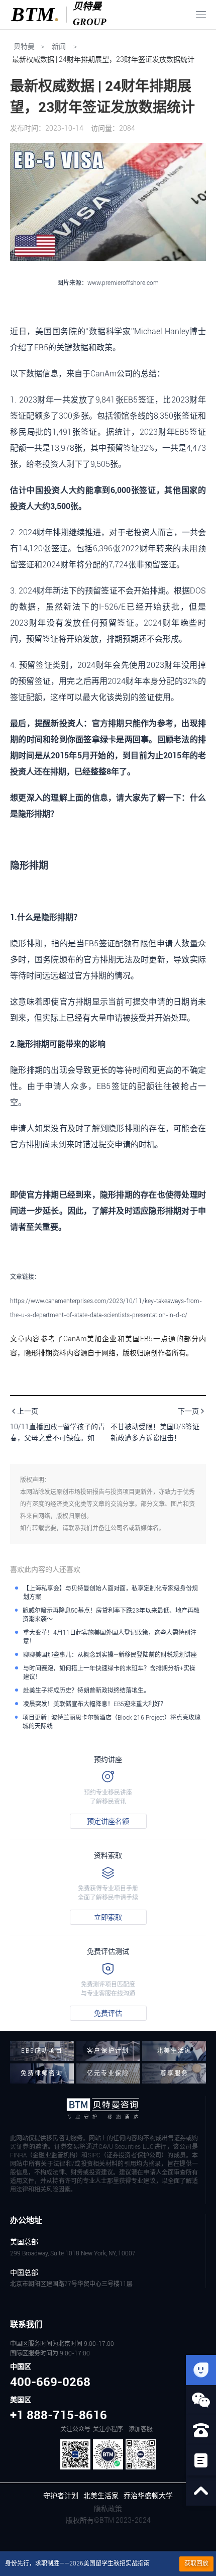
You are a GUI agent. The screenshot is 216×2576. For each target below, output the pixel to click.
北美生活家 (101, 2496)
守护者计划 (61, 2496)
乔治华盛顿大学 (148, 2496)
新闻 (59, 46)
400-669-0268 (50, 2382)
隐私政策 (108, 2509)
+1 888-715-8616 (59, 2415)
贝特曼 (23, 46)
